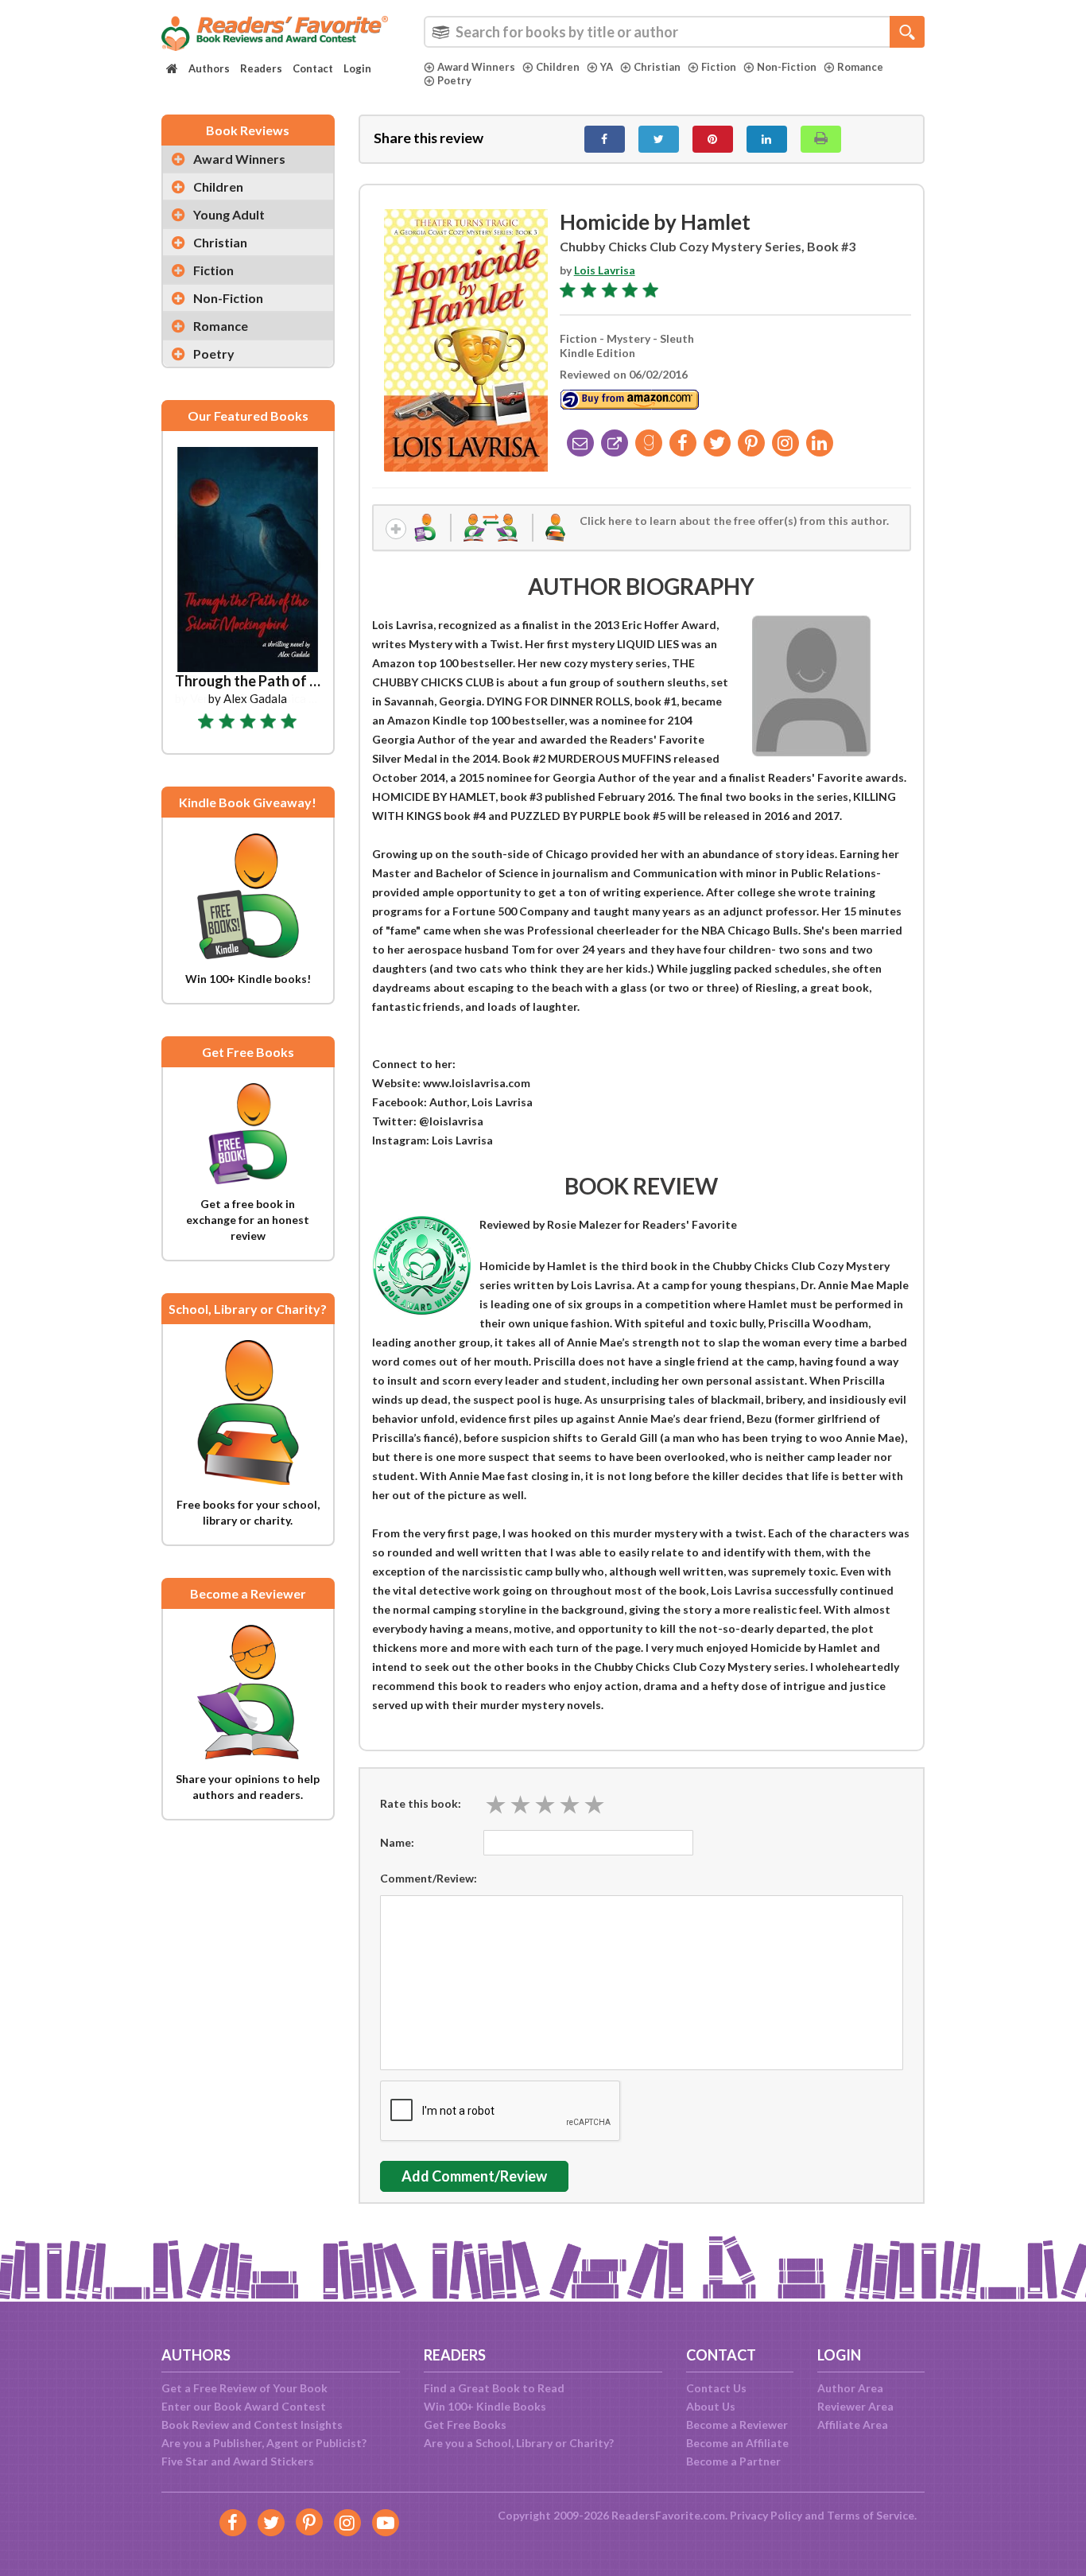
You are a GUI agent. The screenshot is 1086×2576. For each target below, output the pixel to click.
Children (558, 67)
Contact (313, 68)
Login (357, 68)
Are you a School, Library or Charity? (519, 2443)
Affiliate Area (853, 2424)
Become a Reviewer (737, 2424)
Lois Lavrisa (605, 270)
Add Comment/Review (474, 2176)
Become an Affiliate (737, 2443)
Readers (261, 68)
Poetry (454, 80)
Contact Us (716, 2388)
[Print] (821, 139)
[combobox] (674, 32)
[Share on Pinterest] (713, 139)
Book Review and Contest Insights (252, 2424)
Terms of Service (871, 2515)
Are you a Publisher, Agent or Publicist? (264, 2443)
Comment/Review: (429, 1878)
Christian (657, 67)
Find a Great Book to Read (494, 2388)
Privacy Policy (766, 2515)
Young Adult (229, 214)
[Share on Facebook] (605, 139)
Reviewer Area (855, 2406)
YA (607, 67)
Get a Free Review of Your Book (244, 2388)
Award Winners (476, 67)
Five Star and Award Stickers (238, 2461)
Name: (397, 1842)
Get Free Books (465, 2424)
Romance (860, 67)
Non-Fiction (787, 67)
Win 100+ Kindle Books (485, 2406)
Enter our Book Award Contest (244, 2406)
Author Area (850, 2388)
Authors (209, 68)
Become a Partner (733, 2461)
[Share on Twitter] (659, 139)
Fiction (719, 67)
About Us (711, 2406)
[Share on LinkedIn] (767, 139)
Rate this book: (421, 1803)
